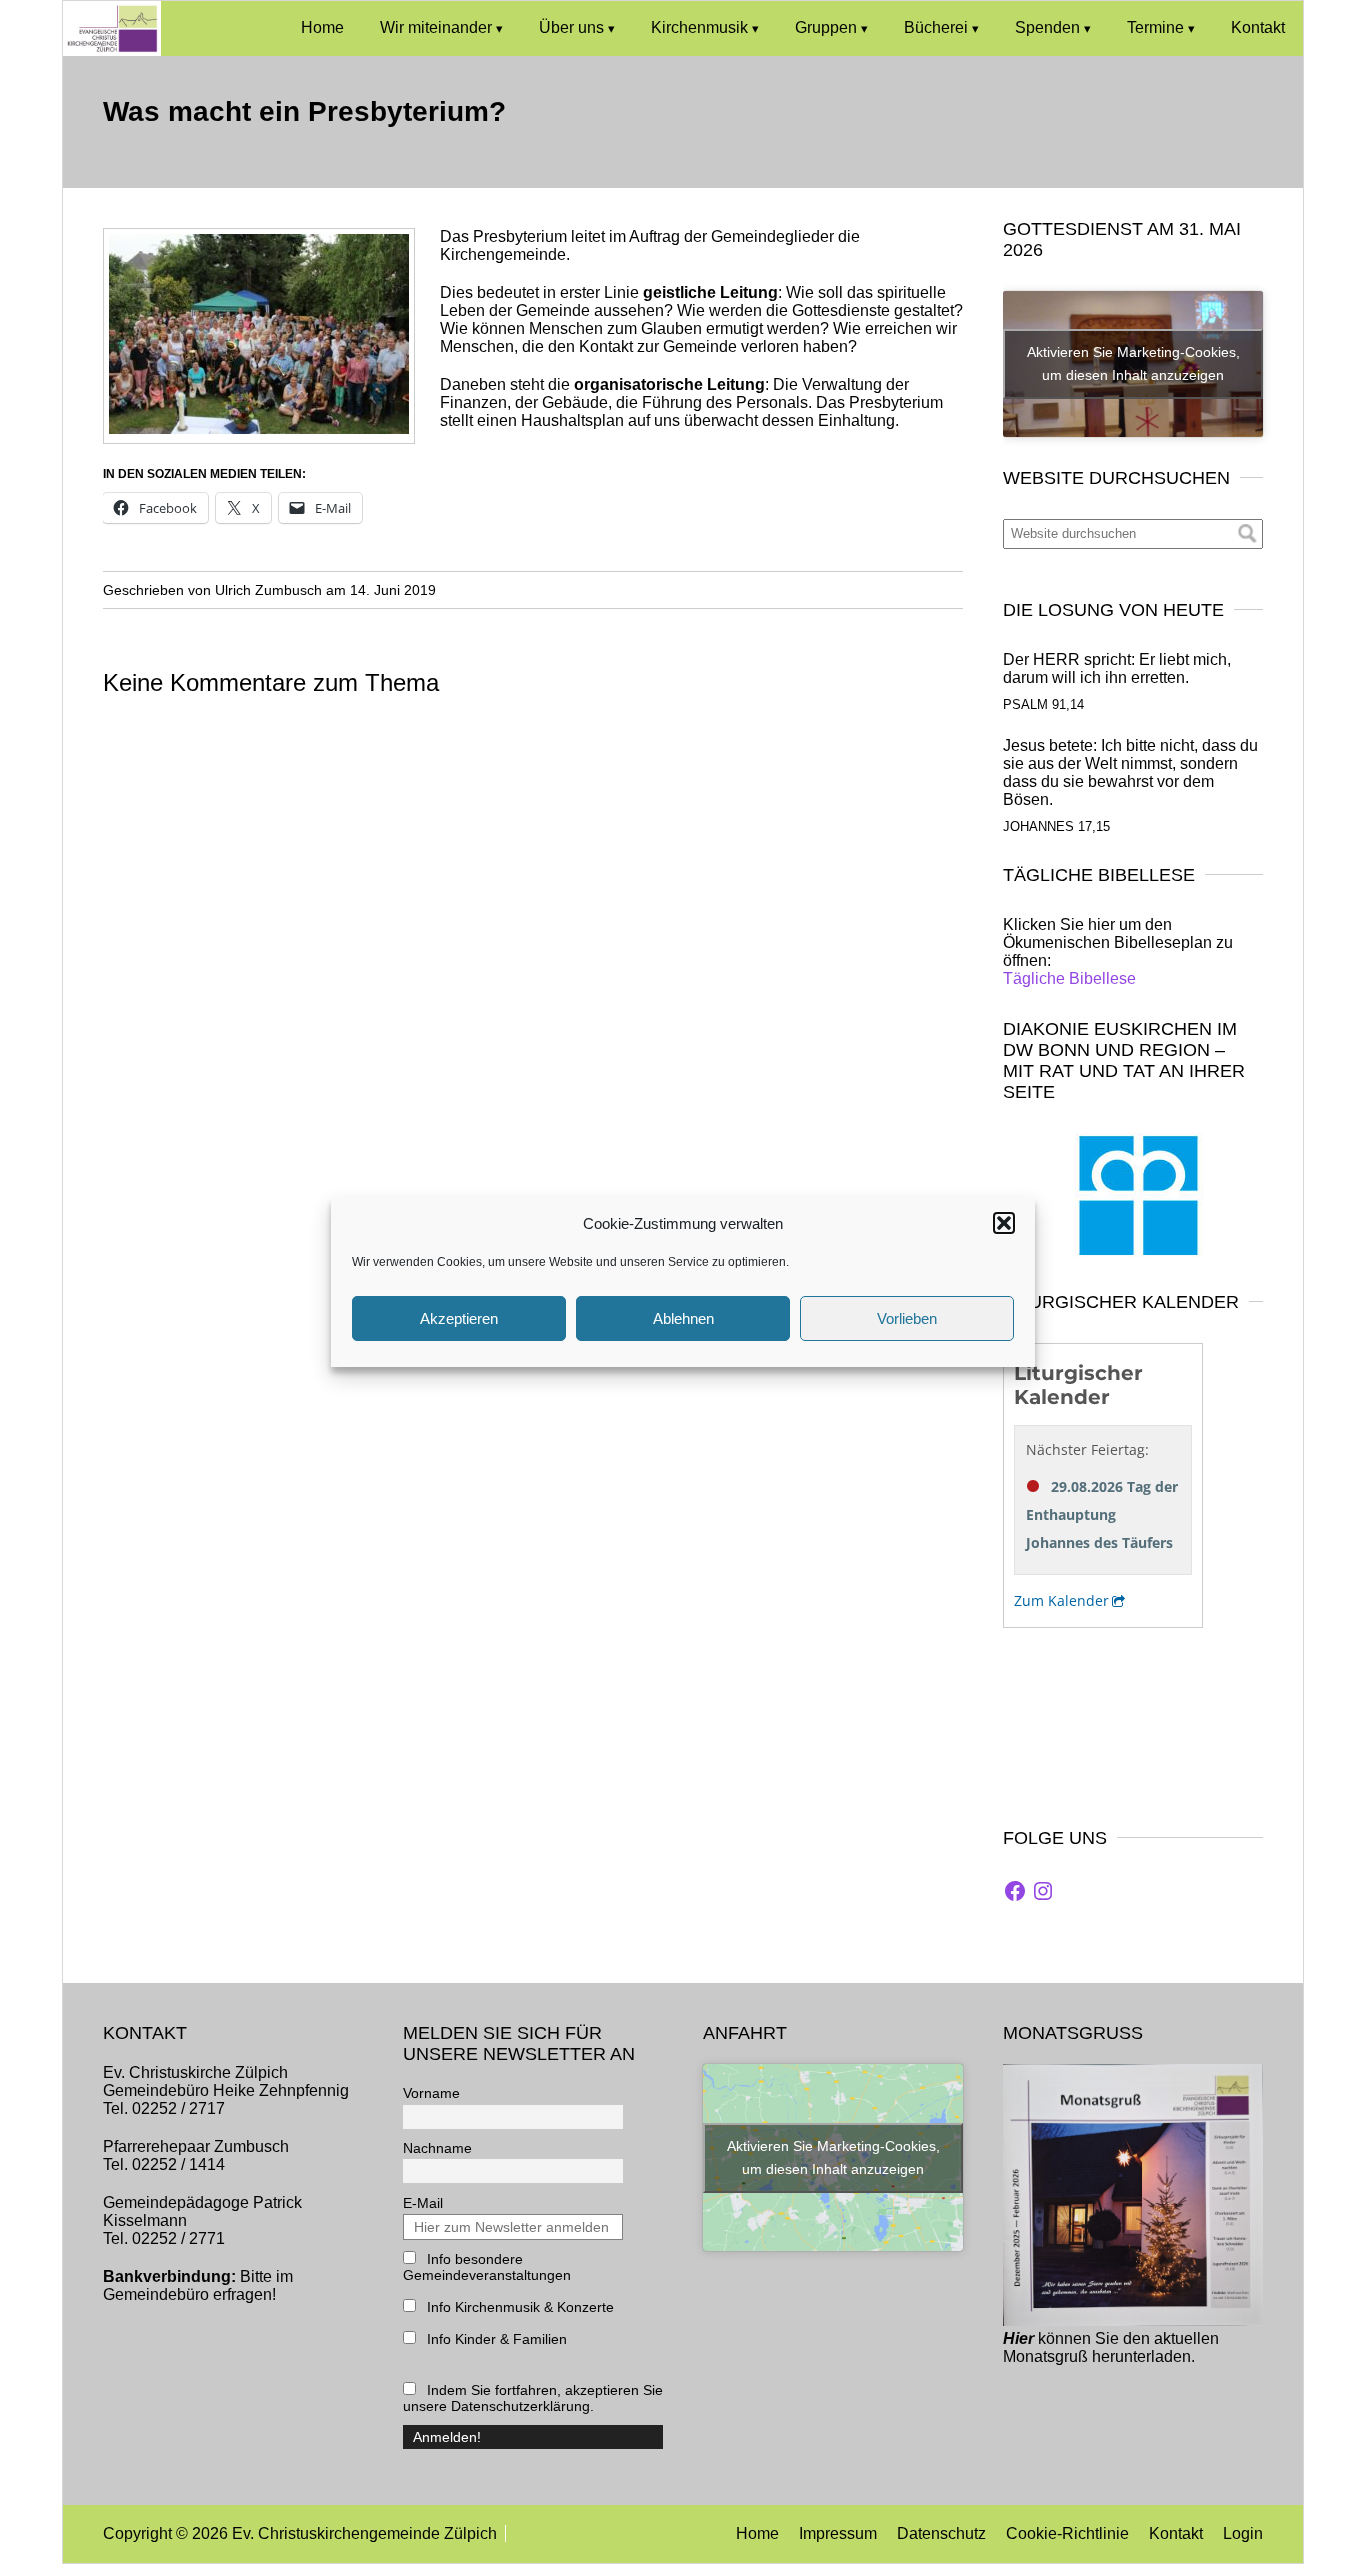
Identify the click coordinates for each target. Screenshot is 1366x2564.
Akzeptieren (459, 1318)
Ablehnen (683, 1318)
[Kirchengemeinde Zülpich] (112, 50)
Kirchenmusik (699, 27)
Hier (1018, 2338)
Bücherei (936, 27)
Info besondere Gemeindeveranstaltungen (487, 2267)
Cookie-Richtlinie (1067, 2533)
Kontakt (1258, 27)
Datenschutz (941, 2533)
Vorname (431, 2093)
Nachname (437, 2148)
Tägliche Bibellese (1069, 978)
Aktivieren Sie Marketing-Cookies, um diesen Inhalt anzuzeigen (1133, 363)
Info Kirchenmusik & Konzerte (518, 2307)
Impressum (838, 2533)
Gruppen (826, 27)
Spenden (1047, 27)
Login (1243, 2533)
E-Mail (423, 2203)
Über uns (571, 27)
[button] (1004, 1223)
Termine (1155, 27)
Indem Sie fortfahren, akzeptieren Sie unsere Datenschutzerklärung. (533, 2398)
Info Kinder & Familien (495, 2339)
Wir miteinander (436, 27)
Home (322, 27)
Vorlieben (907, 1318)
